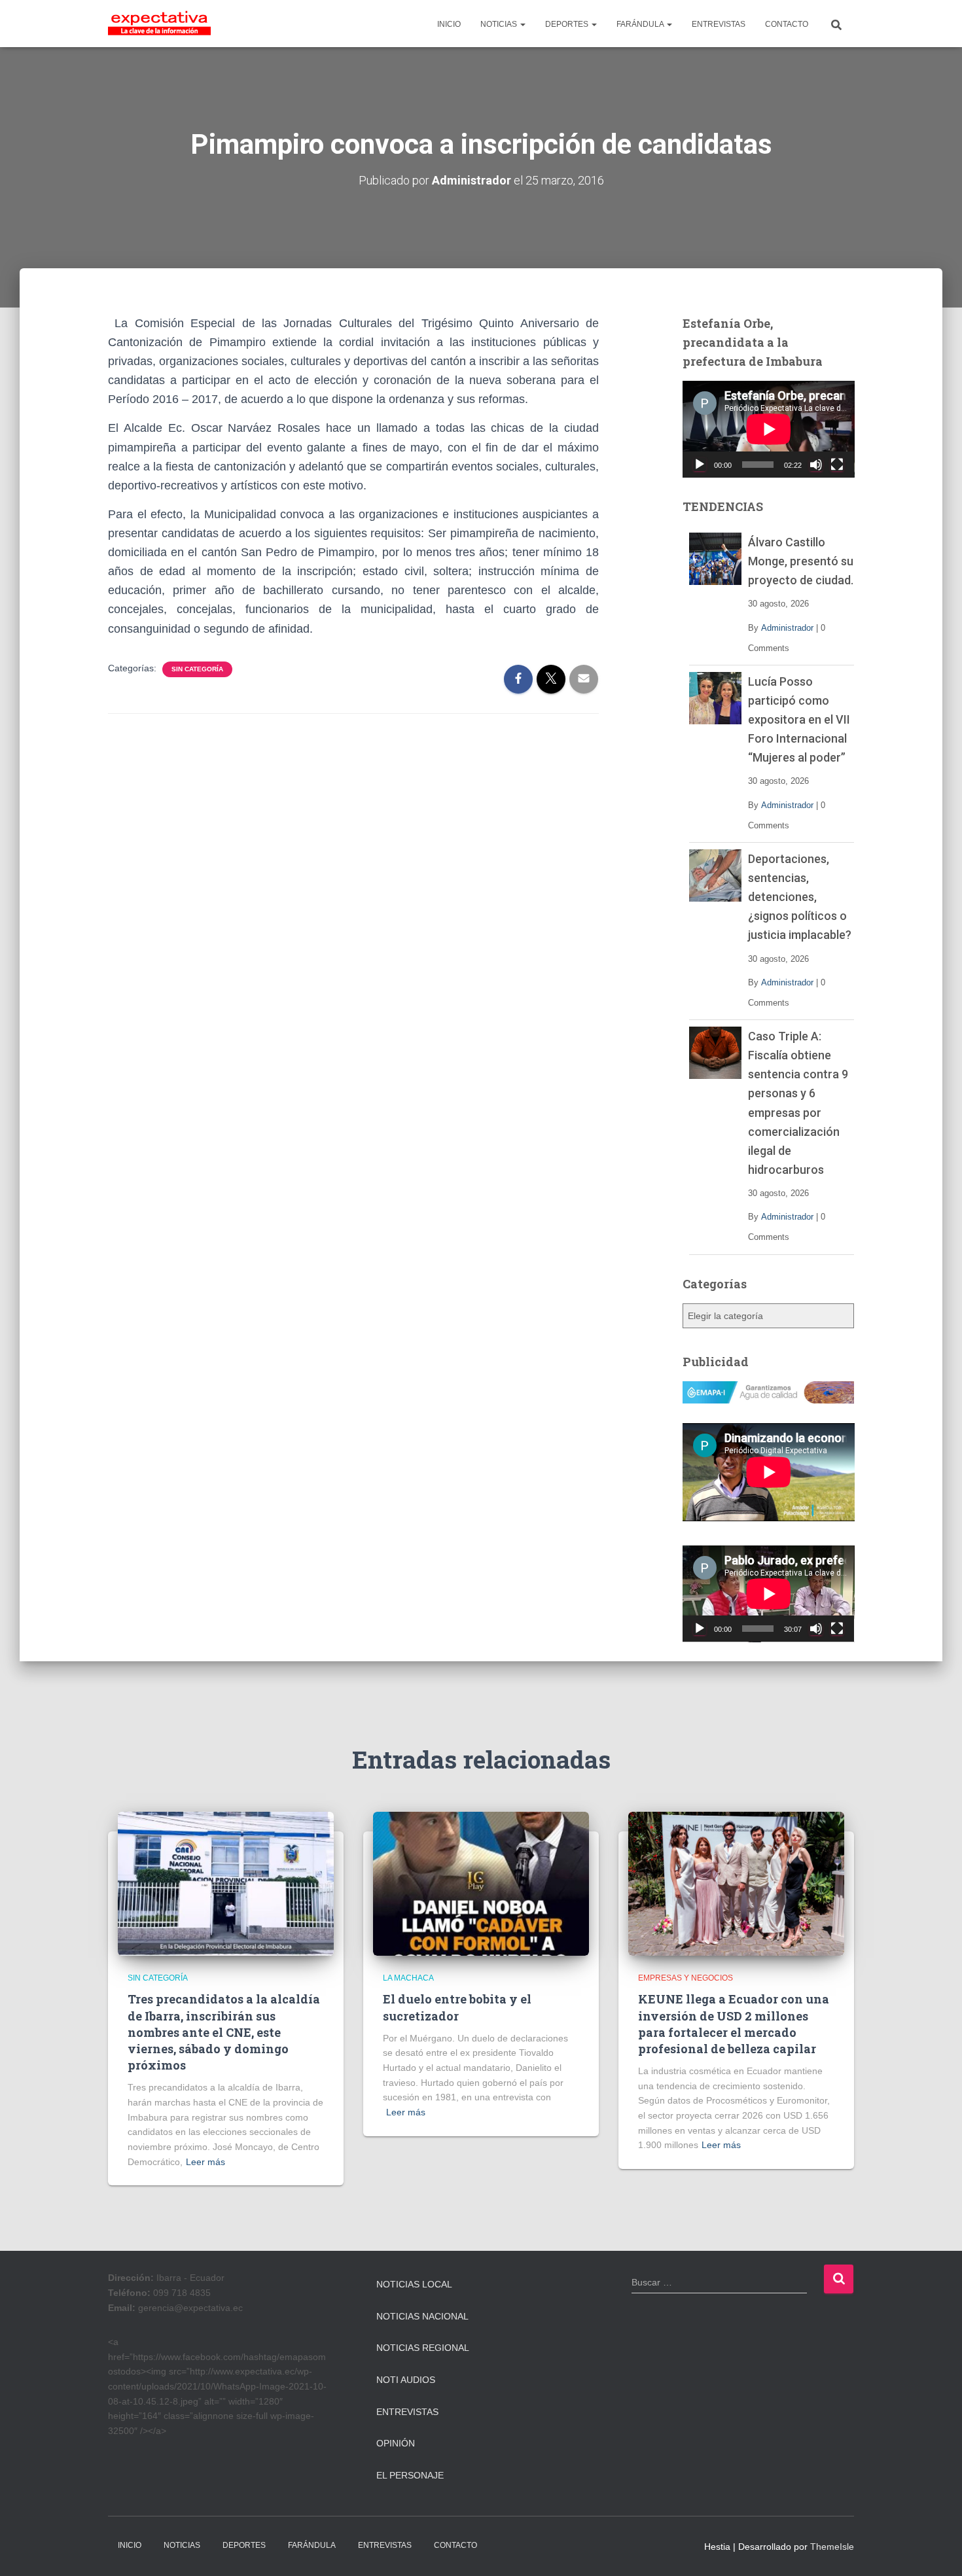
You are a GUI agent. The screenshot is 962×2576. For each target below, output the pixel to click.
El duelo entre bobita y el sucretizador (457, 2007)
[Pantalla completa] (837, 465)
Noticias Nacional (422, 2316)
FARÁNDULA (641, 24)
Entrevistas (407, 2412)
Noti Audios (406, 2380)
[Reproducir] (700, 465)
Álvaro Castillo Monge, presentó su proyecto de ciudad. (801, 561)
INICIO (449, 24)
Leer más (205, 2162)
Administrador (787, 628)
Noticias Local (414, 2284)
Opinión (396, 2443)
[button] (522, 24)
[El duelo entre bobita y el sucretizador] (481, 1883)
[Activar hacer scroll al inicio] (936, 2550)
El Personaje (410, 2475)
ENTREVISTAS (719, 24)
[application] (769, 429)
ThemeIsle (832, 2547)
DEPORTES (568, 24)
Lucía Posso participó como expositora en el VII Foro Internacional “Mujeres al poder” (799, 719)
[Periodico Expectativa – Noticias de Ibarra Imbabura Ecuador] (159, 24)
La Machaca (408, 1978)
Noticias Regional (423, 2348)
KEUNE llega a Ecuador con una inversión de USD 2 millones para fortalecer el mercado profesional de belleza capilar (734, 2024)
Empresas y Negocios (686, 1978)
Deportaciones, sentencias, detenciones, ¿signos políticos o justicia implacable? (800, 897)
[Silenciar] (816, 465)
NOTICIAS (500, 24)
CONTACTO (787, 24)
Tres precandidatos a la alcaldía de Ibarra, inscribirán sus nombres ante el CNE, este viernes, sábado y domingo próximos (224, 2032)
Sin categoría (197, 669)
